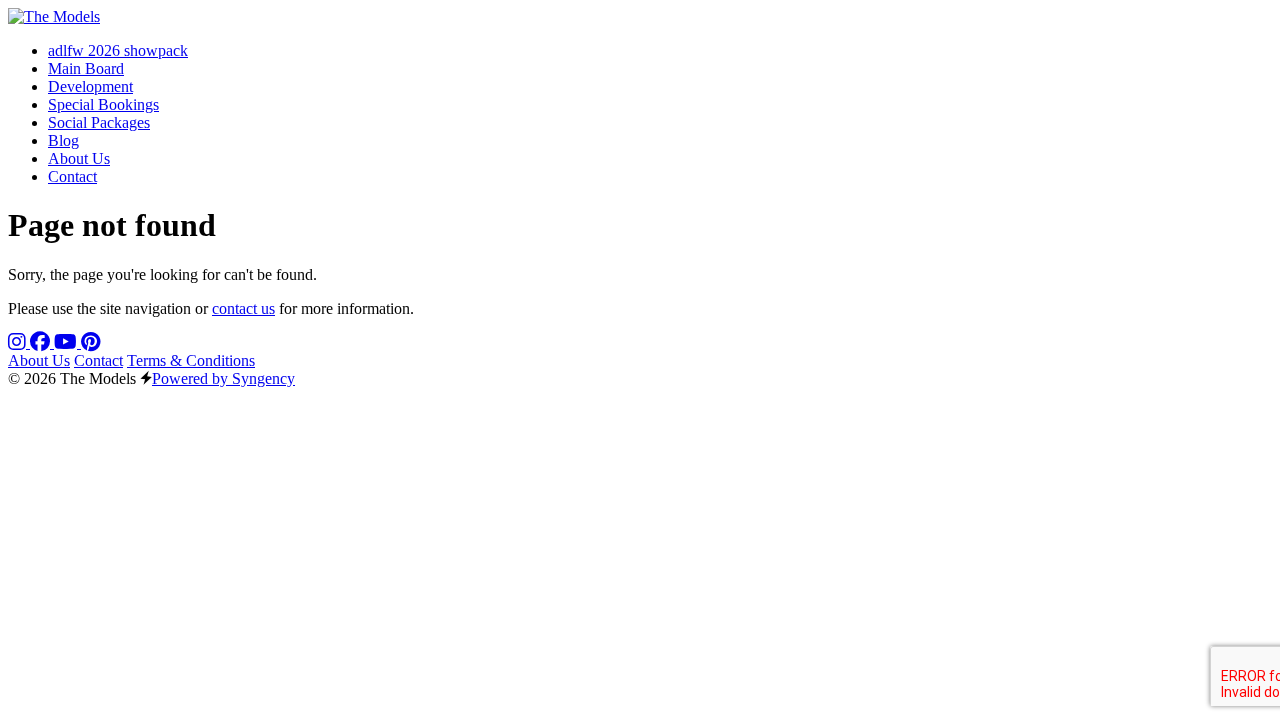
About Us (39, 360)
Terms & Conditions (191, 360)
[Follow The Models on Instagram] (19, 342)
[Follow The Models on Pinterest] (90, 342)
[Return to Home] (54, 16)
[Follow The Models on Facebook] (42, 342)
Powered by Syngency (223, 378)
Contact (98, 360)
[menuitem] (118, 50)
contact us (243, 308)
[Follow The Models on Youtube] (67, 342)
